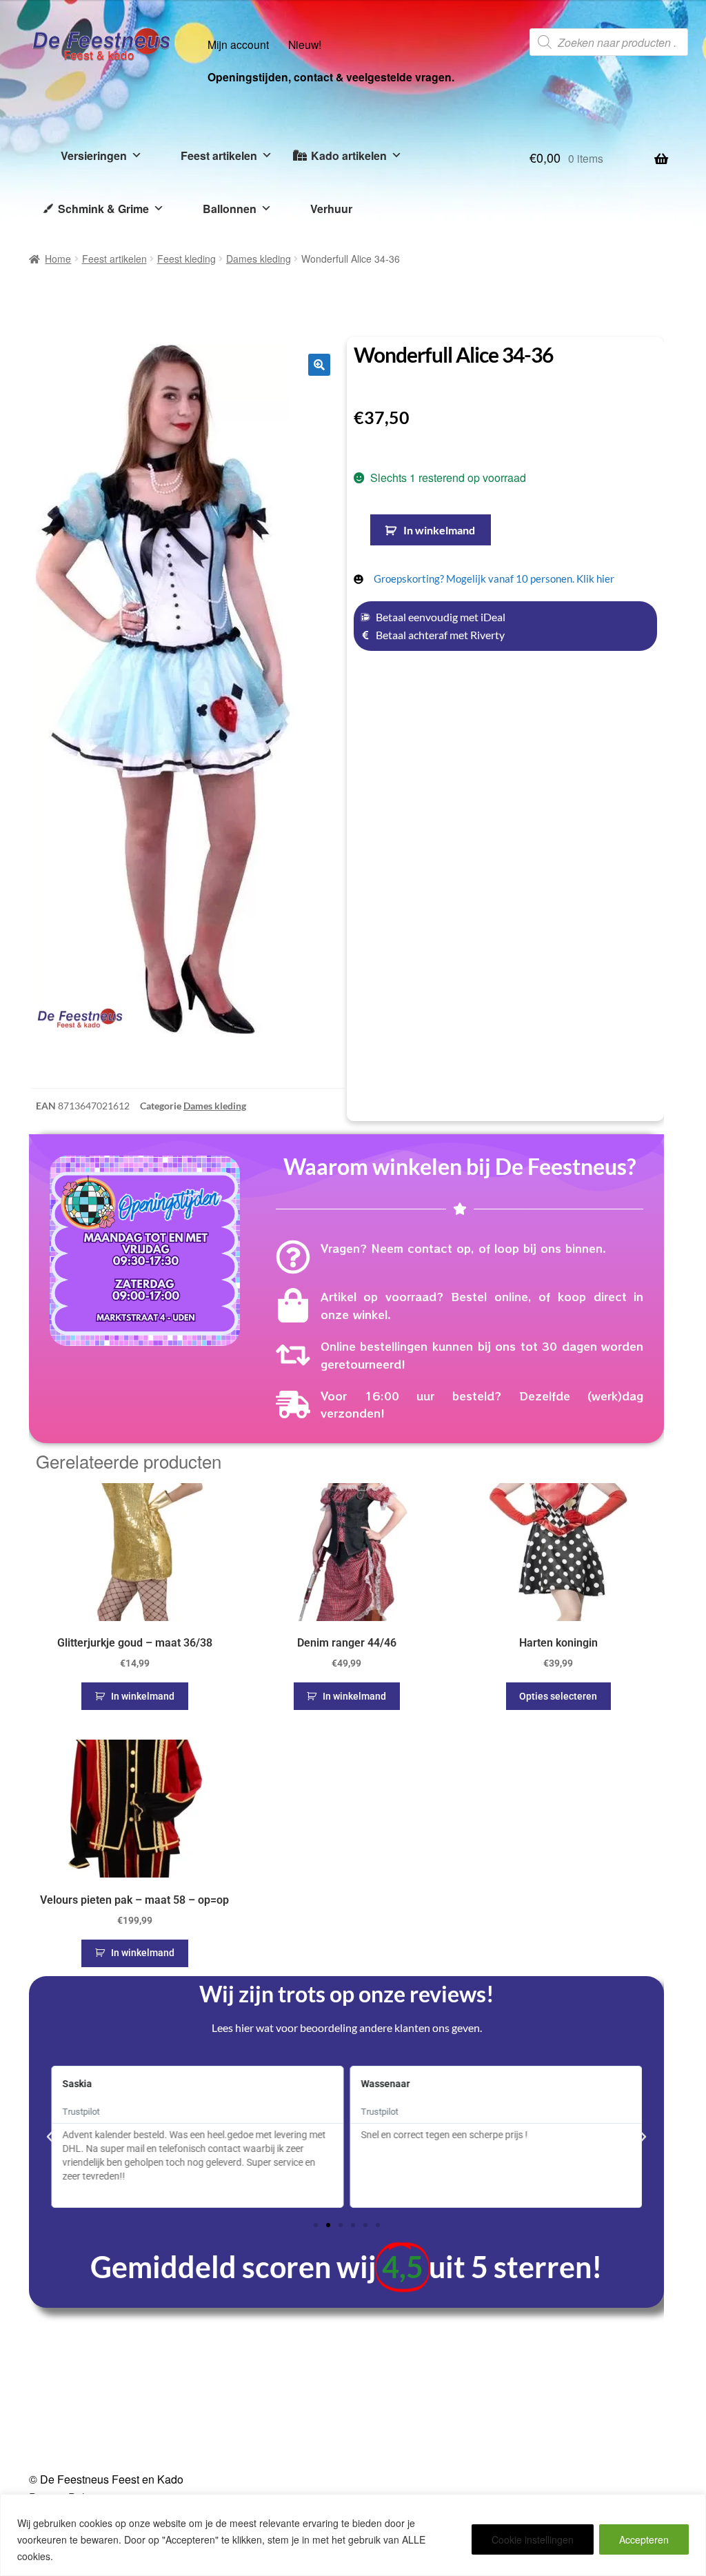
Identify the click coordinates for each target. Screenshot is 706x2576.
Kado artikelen (349, 155)
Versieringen (94, 155)
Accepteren (644, 2539)
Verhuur (331, 209)
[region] (353, 2535)
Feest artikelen (219, 155)
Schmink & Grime (103, 209)
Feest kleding (186, 259)
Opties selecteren (558, 1696)
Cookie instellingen (533, 2539)
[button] (319, 365)
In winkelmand (439, 530)
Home (58, 259)
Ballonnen (230, 209)
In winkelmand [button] (143, 1696)
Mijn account (238, 44)
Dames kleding (259, 259)
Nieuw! (305, 44)
